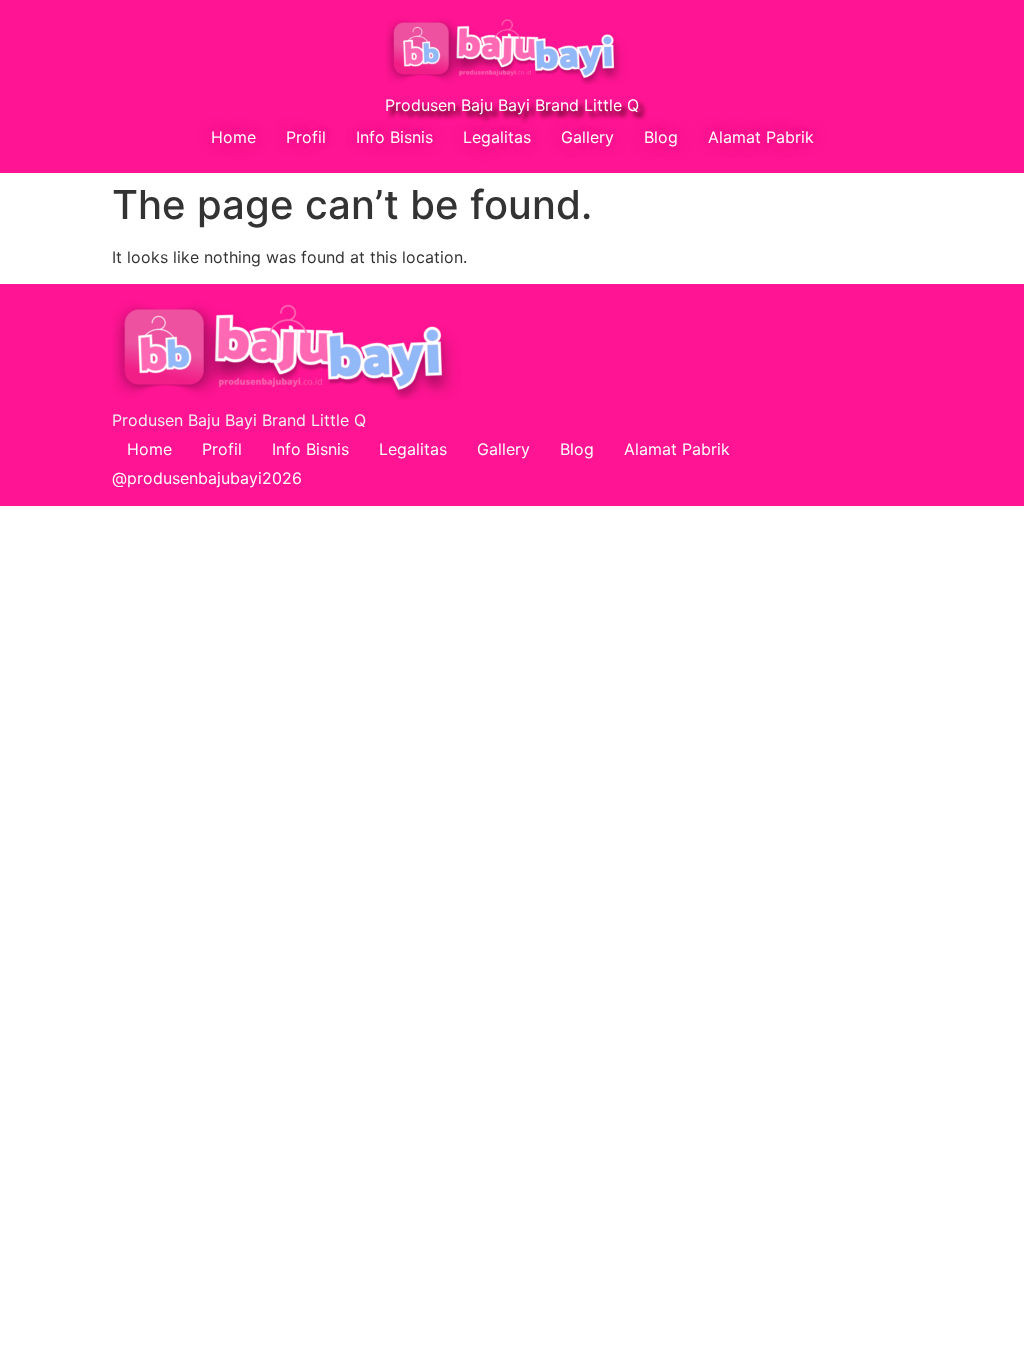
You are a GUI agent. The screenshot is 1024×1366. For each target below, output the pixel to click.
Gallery (587, 137)
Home (233, 137)
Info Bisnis (394, 137)
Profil (306, 137)
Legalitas (497, 137)
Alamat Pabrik (761, 137)
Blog (661, 137)
